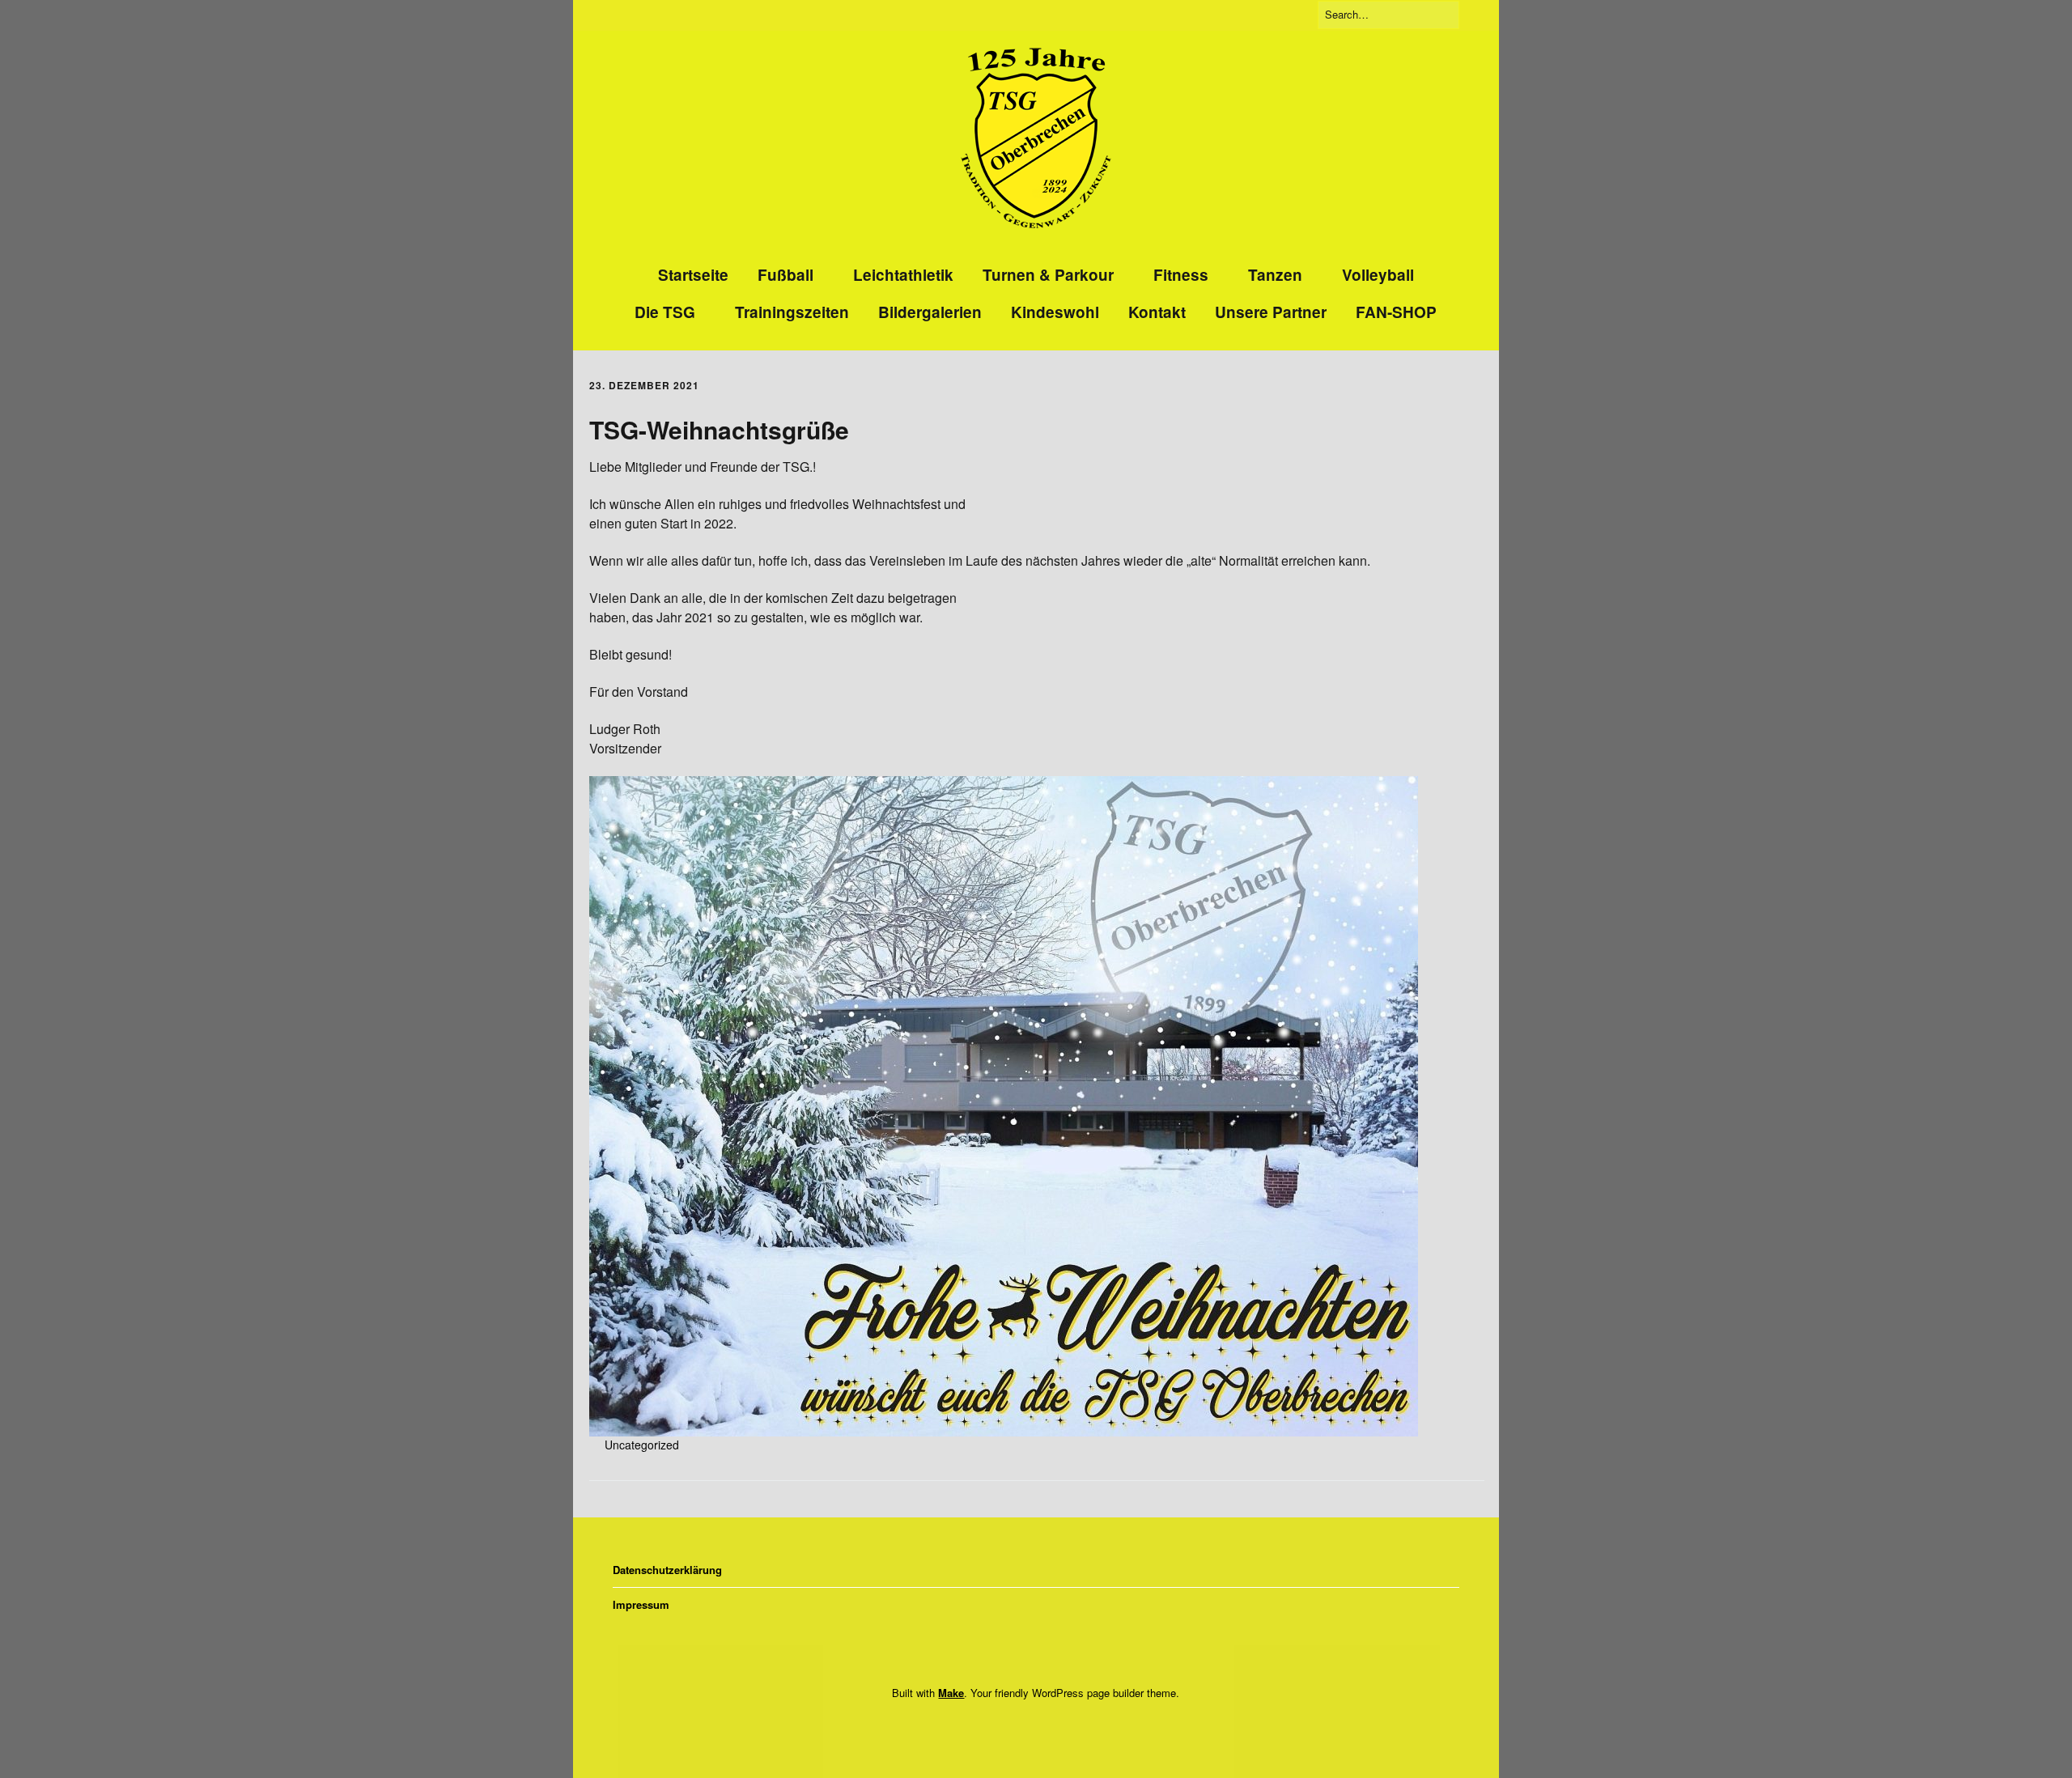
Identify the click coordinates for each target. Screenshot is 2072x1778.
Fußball (785, 275)
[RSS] (1058, 1727)
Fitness (1181, 275)
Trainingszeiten (792, 312)
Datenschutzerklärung (667, 1570)
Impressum (641, 1604)
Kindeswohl (1055, 312)
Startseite (693, 275)
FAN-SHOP (1396, 312)
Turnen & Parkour (1048, 275)
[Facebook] (1009, 1727)
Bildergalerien (930, 312)
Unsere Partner (1271, 312)
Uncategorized (642, 1445)
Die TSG (665, 312)
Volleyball (1378, 275)
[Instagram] (1031, 1727)
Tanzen (1275, 275)
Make (951, 1693)
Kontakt (1157, 312)
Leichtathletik (903, 275)
